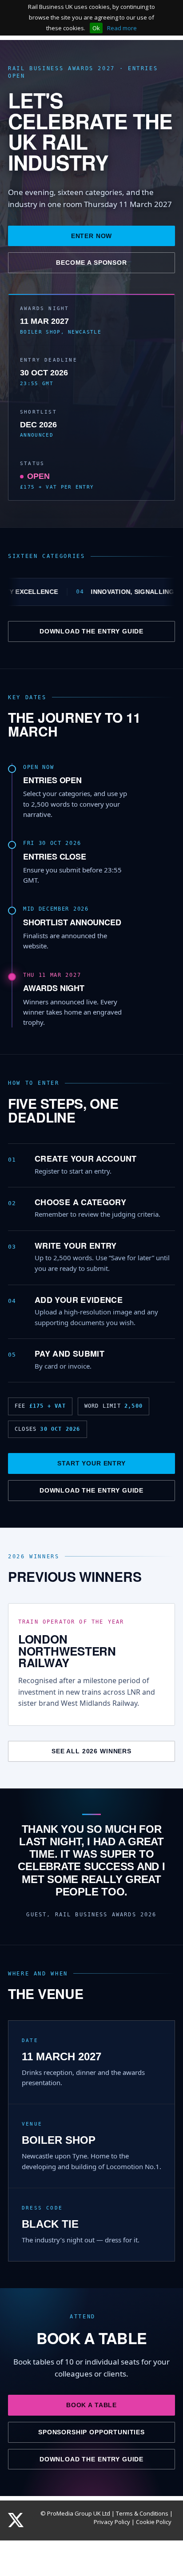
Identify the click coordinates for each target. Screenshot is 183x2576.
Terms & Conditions (142, 2513)
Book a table (91, 2405)
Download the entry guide (91, 631)
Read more (122, 28)
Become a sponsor (91, 263)
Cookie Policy (154, 2522)
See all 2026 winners (91, 1751)
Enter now (92, 236)
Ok (96, 28)
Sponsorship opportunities (91, 2432)
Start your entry (91, 1463)
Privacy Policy (112, 2522)
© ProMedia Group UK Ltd (75, 2513)
